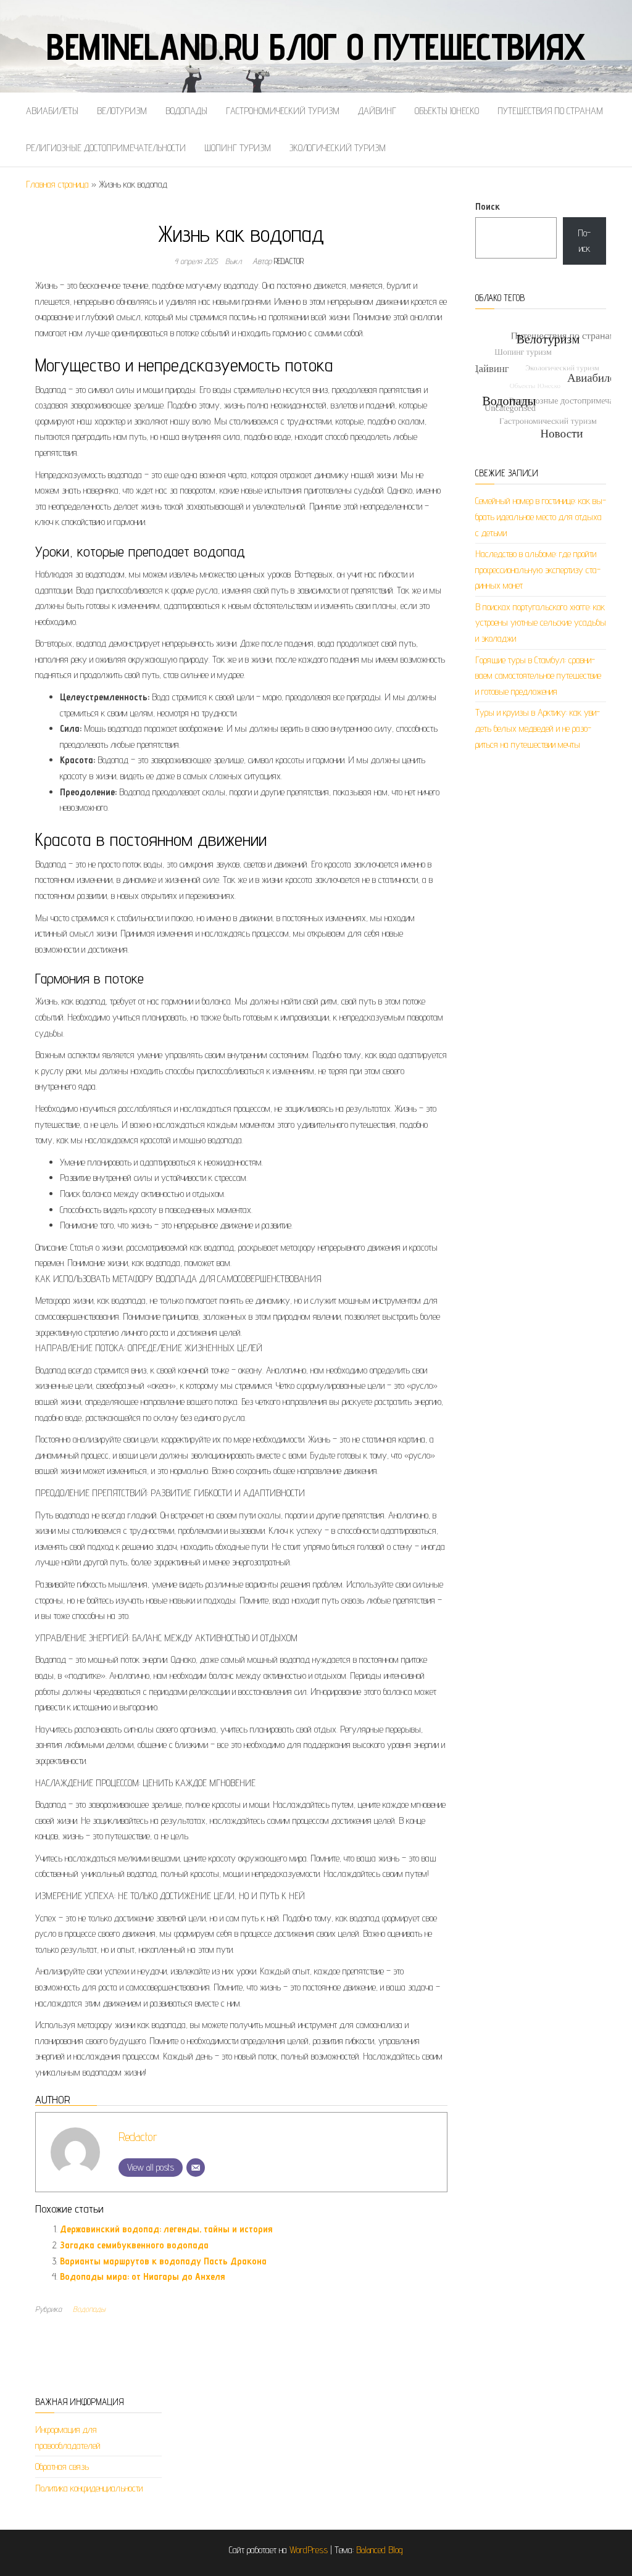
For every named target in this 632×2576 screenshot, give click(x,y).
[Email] (196, 2168)
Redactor (289, 261)
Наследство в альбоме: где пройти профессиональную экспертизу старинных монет (538, 569)
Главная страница (57, 184)
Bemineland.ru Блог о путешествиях (316, 46)
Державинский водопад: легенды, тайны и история (166, 2229)
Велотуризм (122, 111)
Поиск (488, 206)
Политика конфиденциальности (89, 2488)
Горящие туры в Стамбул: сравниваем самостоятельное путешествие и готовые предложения (538, 676)
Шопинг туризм (238, 148)
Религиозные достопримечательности (106, 148)
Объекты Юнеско (447, 111)
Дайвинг (377, 111)
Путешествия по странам (550, 111)
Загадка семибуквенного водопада (134, 2245)
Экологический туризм (338, 148)
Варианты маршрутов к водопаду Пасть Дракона (163, 2261)
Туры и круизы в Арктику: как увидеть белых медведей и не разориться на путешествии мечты (538, 728)
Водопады (186, 111)
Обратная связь (62, 2466)
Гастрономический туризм (283, 111)
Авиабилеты (52, 111)
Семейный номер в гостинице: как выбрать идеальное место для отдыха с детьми (541, 516)
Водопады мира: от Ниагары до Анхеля (142, 2276)
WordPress (309, 2550)
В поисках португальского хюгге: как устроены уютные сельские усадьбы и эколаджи (541, 623)
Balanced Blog (380, 2550)
